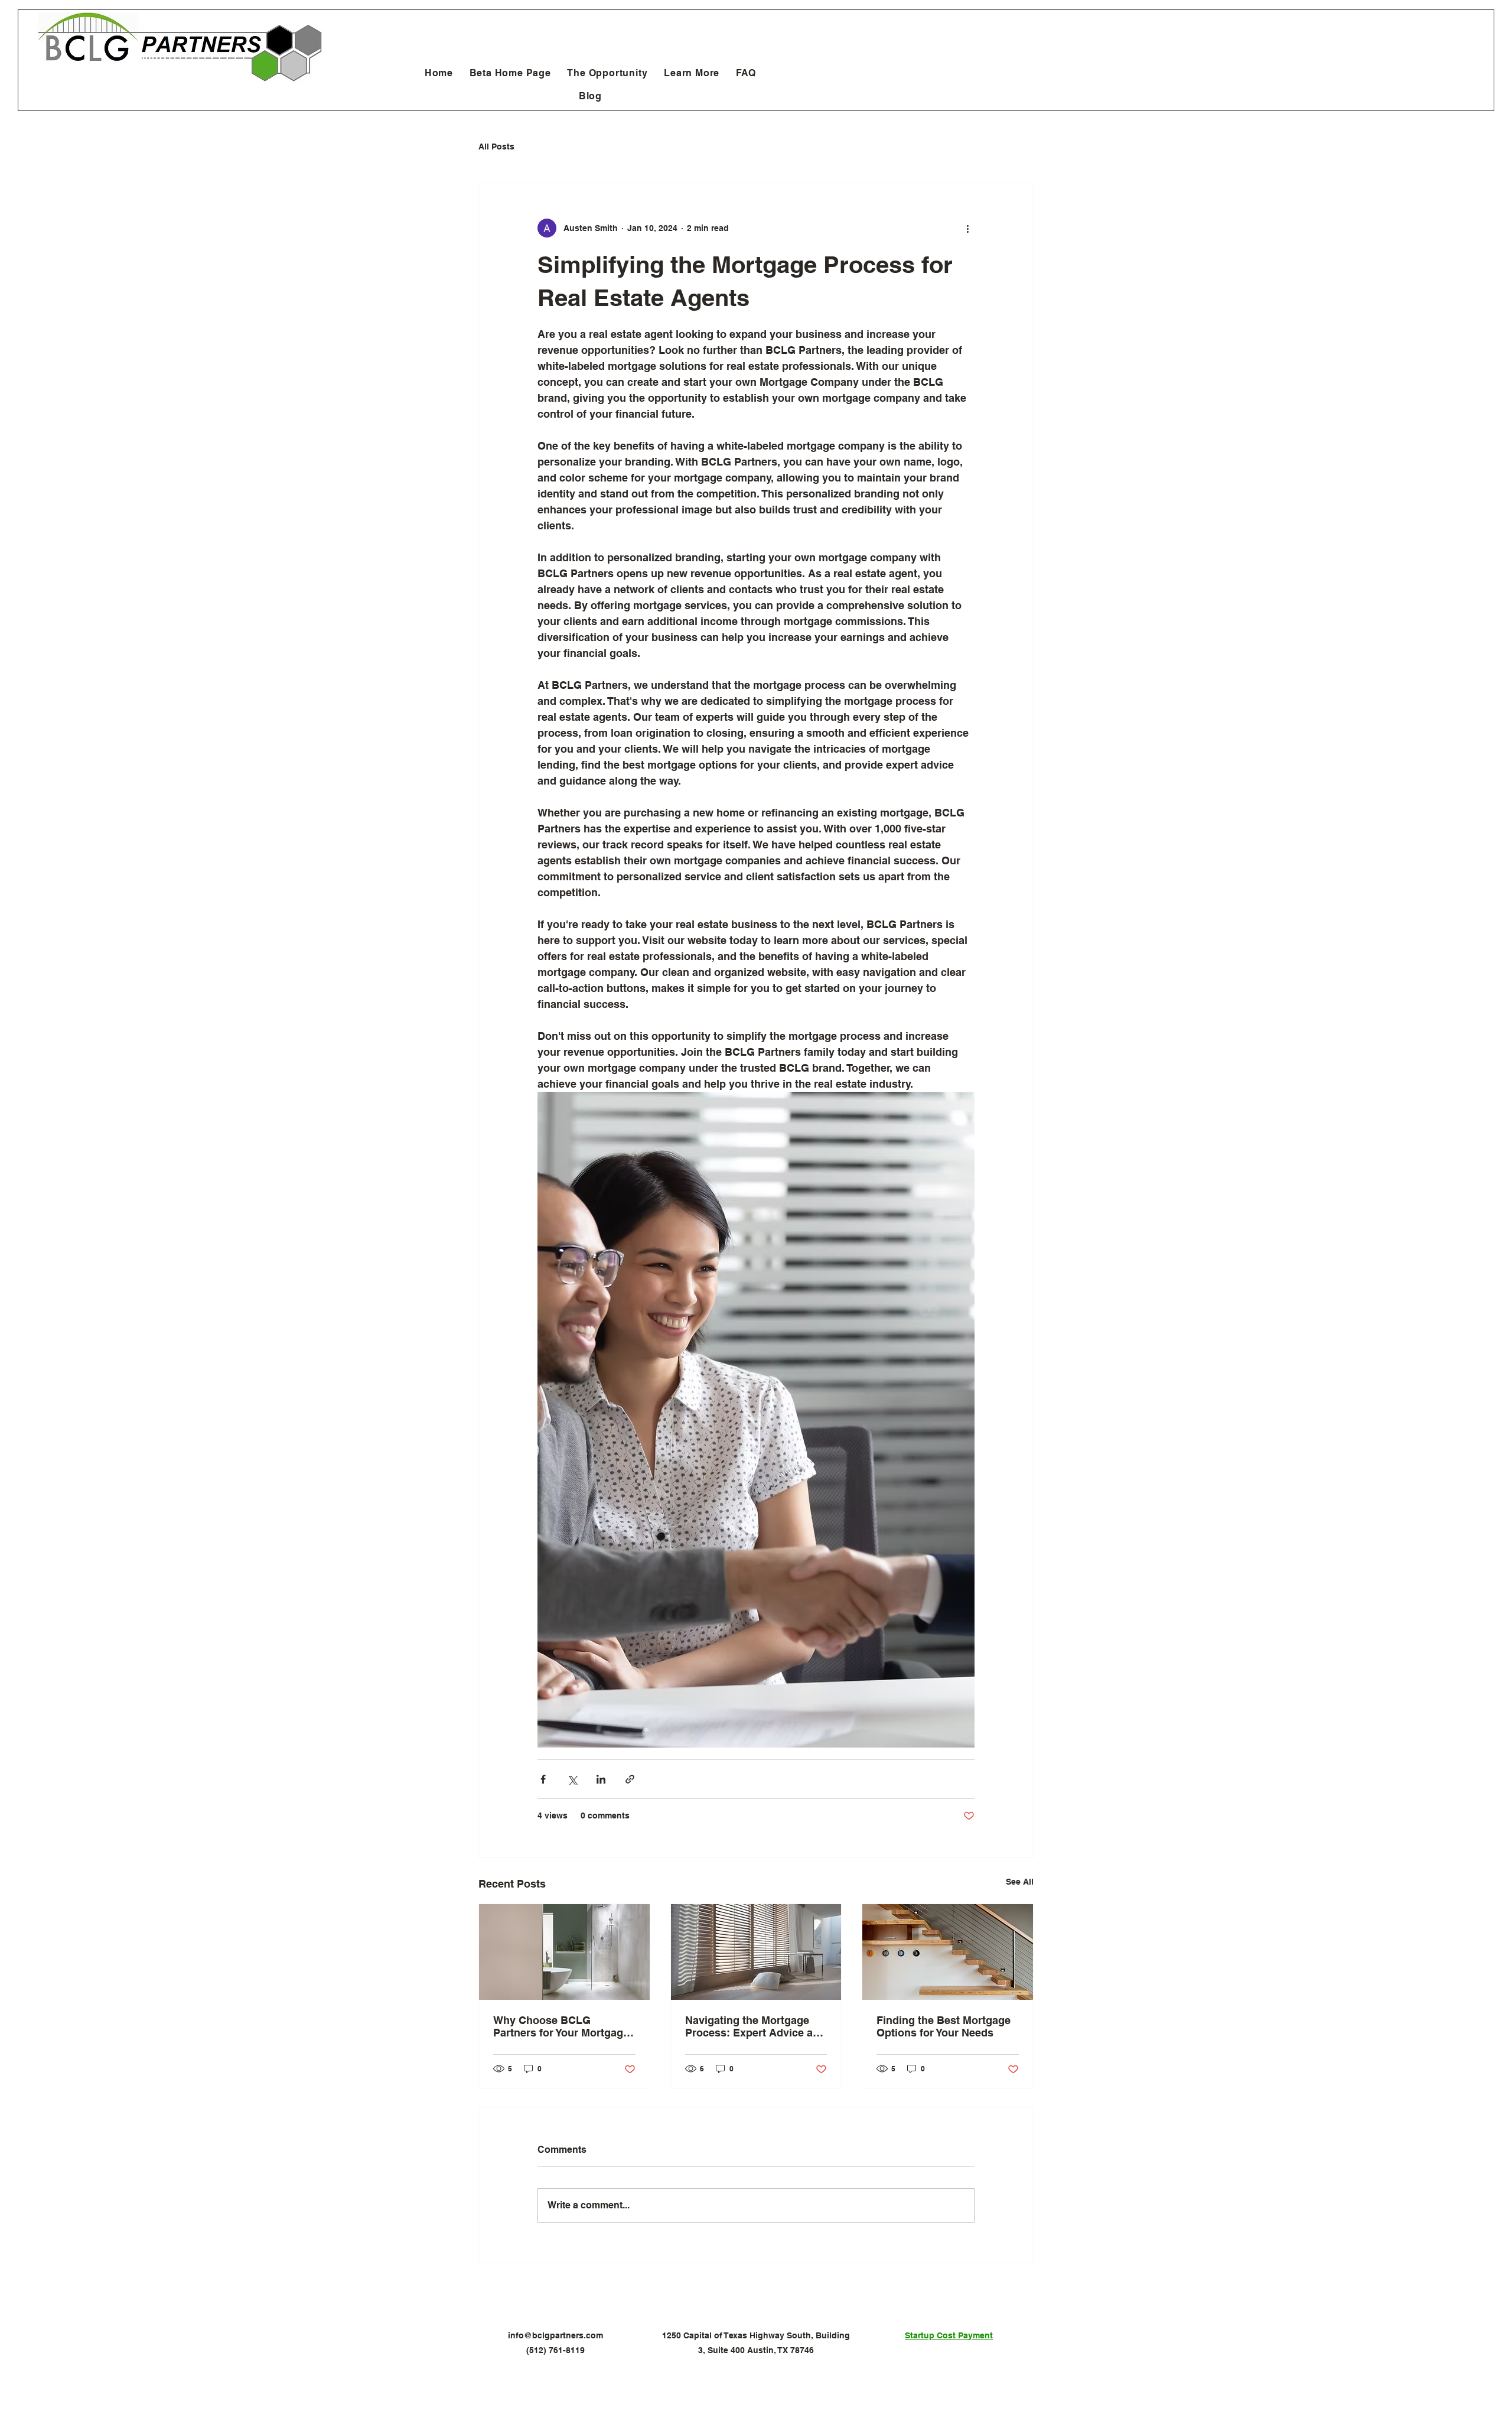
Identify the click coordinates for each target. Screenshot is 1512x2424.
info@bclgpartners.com (555, 2335)
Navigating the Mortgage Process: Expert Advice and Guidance (755, 2026)
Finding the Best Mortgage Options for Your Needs (944, 2026)
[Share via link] (630, 1779)
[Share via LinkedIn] (601, 1779)
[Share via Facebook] (543, 1779)
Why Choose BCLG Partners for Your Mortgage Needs (561, 2026)
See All (1020, 1882)
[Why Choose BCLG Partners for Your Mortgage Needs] (564, 1952)
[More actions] (967, 228)
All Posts (496, 147)
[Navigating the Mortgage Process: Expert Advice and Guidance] (756, 1952)
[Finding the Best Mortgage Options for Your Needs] (948, 1952)
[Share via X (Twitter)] (572, 1779)
